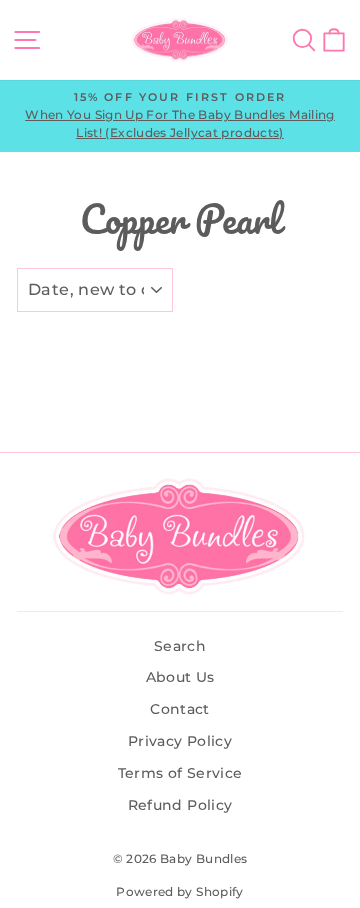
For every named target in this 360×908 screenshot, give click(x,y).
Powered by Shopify (180, 891)
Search (180, 646)
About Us (180, 677)
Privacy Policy (180, 741)
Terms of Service (180, 773)
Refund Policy (180, 805)
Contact (180, 709)
